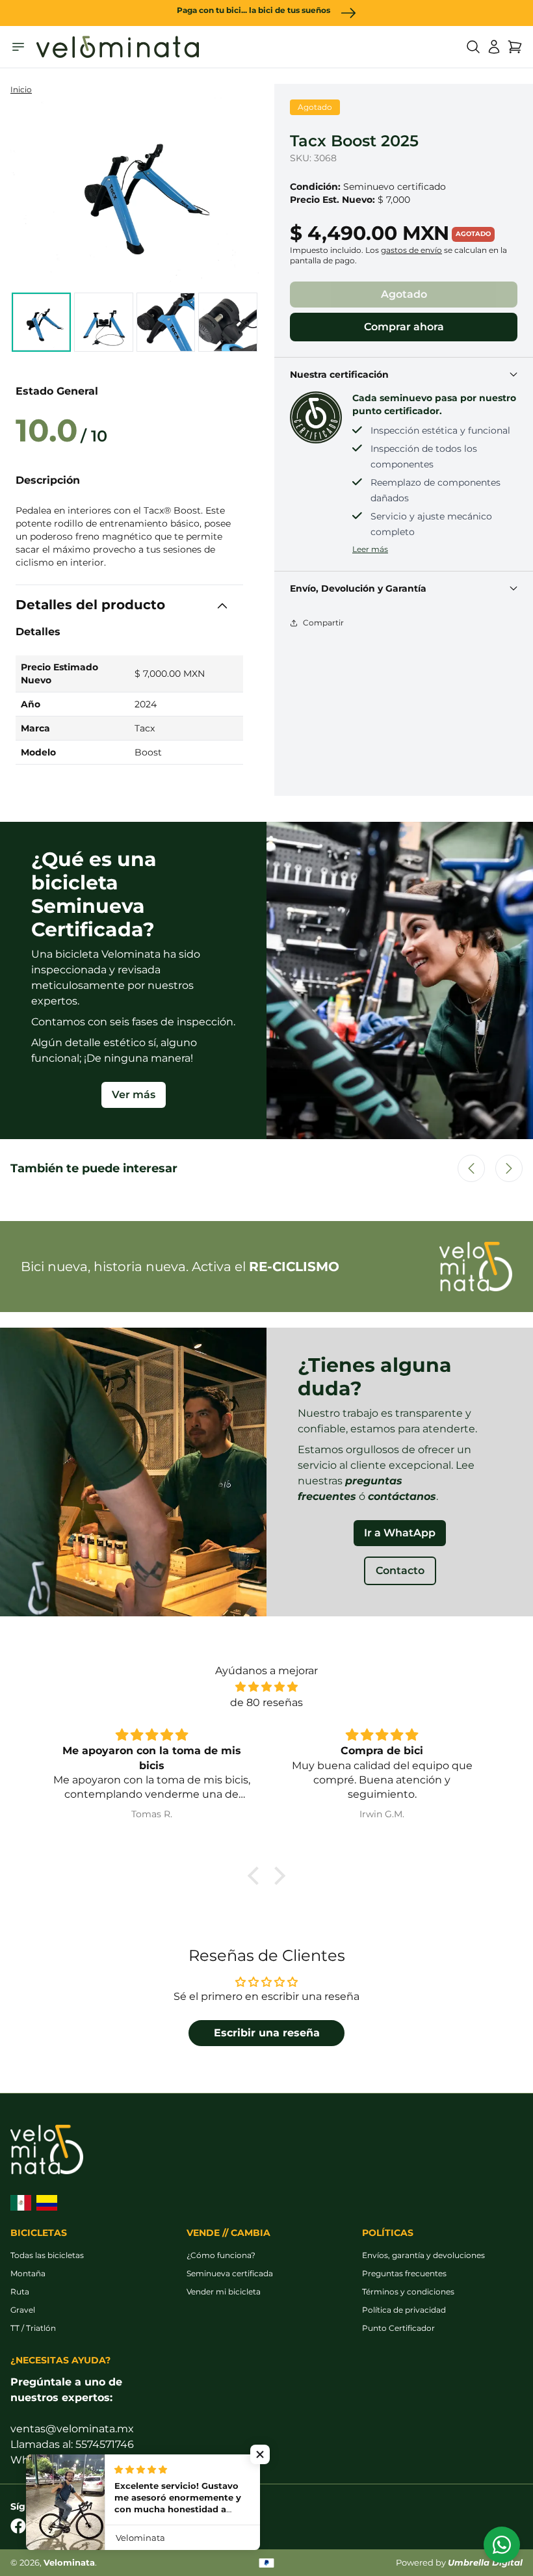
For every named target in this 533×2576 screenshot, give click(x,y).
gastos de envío (411, 250)
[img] (266, 1687)
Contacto (400, 1571)
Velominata (69, 2563)
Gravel (23, 2310)
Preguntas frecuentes (404, 2273)
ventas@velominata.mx (72, 2429)
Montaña (28, 2273)
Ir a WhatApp (400, 1533)
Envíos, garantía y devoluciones (423, 2255)
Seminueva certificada (230, 2273)
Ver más (134, 1095)
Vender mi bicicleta (224, 2292)
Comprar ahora (404, 327)
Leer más (370, 549)
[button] (473, 47)
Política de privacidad (404, 2310)
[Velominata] (118, 47)
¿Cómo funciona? (221, 2255)
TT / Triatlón (33, 2328)
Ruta (20, 2292)
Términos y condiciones (408, 2292)
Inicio (21, 89)
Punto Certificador (398, 2328)
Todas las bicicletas (47, 2255)
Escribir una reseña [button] (267, 2033)
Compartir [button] (323, 623)
